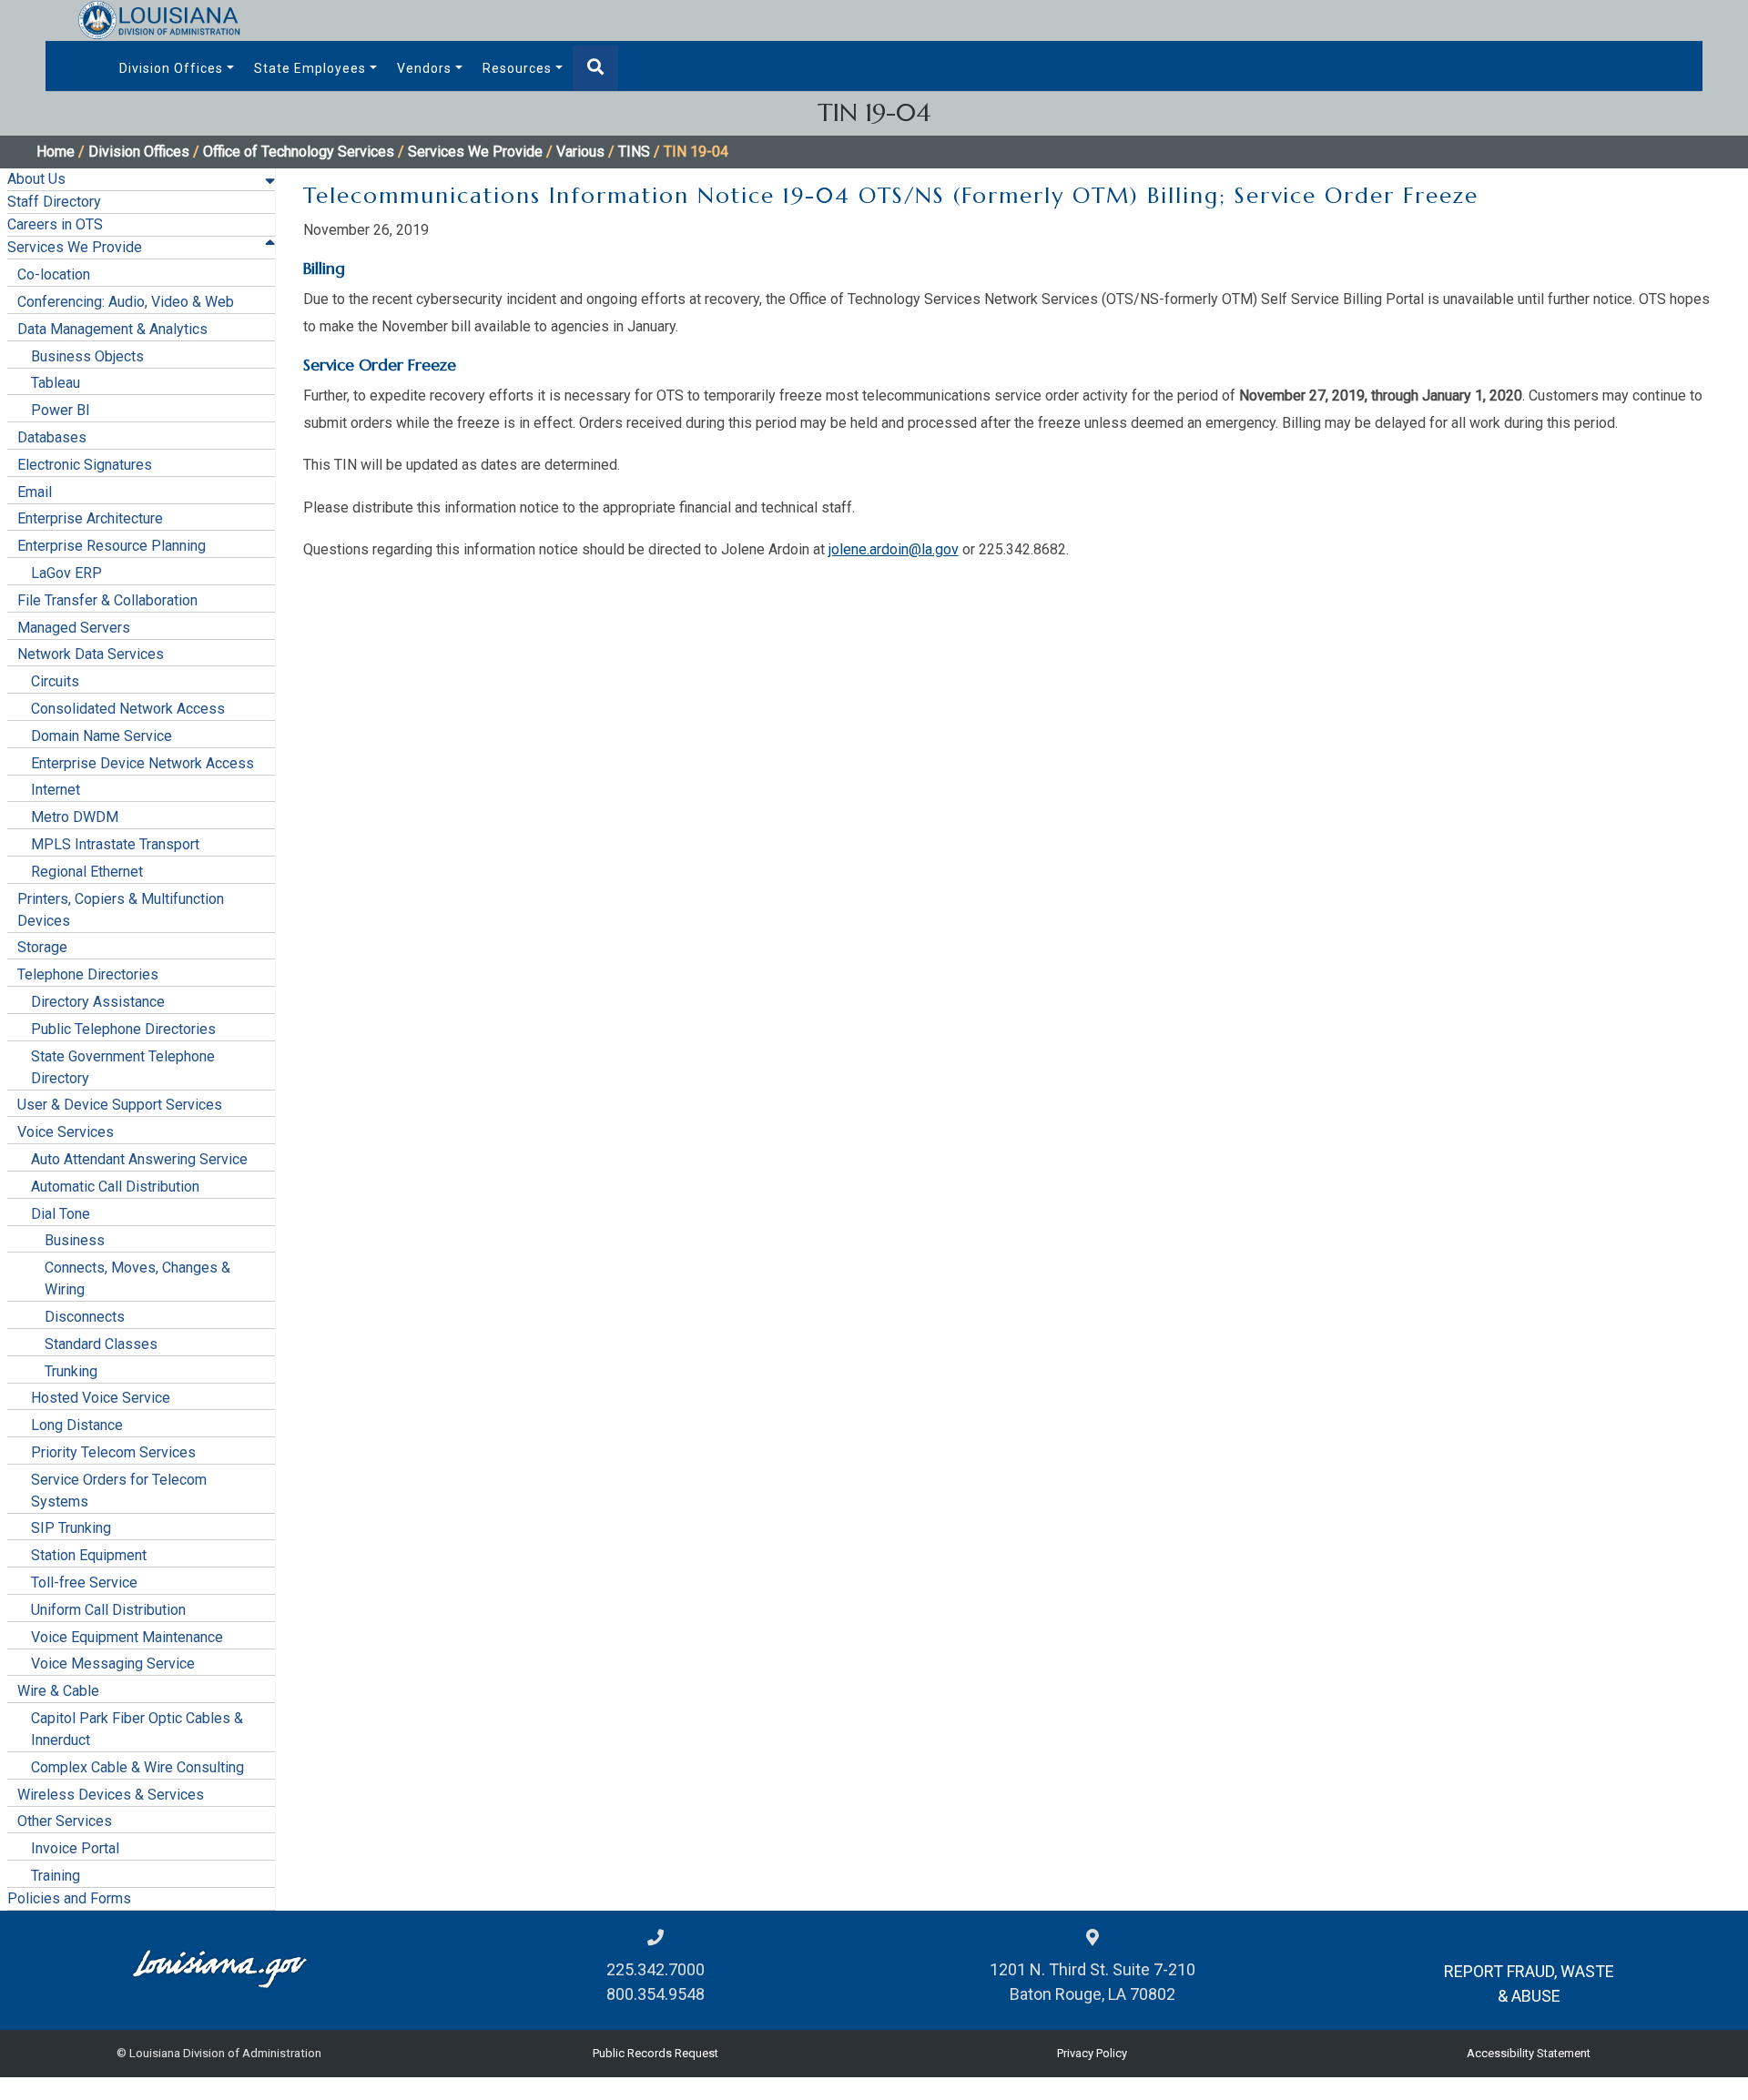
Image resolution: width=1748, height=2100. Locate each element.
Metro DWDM (75, 817)
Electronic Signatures (85, 465)
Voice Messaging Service (113, 1664)
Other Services (65, 1821)
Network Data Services (91, 654)
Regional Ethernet (87, 872)
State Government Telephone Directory (123, 1067)
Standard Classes (101, 1344)
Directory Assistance (98, 1002)
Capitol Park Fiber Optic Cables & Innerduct (137, 1729)
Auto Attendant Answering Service (139, 1159)
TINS (634, 152)
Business (75, 1240)
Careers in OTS (55, 224)
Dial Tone (61, 1214)
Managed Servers (74, 628)
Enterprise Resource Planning (112, 546)
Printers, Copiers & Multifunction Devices (121, 910)
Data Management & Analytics (112, 329)
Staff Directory (54, 202)
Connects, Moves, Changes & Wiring (137, 1278)
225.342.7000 (655, 1969)
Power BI (61, 410)
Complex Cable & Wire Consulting (137, 1767)
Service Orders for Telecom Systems (119, 1491)
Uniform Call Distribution (108, 1610)
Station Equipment (89, 1555)
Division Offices (171, 68)
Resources (517, 68)
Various (580, 152)
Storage (42, 947)
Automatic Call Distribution (115, 1187)
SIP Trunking (71, 1528)
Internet (56, 790)
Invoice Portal (75, 1848)
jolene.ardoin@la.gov (894, 549)
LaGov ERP (66, 573)
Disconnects (85, 1317)
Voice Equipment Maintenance (127, 1637)
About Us (36, 179)
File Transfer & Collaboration (107, 600)
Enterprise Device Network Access (142, 763)
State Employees (310, 68)
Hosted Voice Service (101, 1398)
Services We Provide (475, 152)
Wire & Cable (58, 1691)
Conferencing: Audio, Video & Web (126, 302)
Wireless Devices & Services (111, 1795)
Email (35, 492)
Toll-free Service (84, 1583)
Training (56, 1876)
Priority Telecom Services (113, 1452)
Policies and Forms (69, 1898)
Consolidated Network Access (128, 709)
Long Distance (77, 1425)
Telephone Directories (88, 974)
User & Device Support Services (120, 1105)
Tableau (56, 383)
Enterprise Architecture (90, 518)
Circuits (55, 681)
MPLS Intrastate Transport (115, 844)
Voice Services (66, 1132)
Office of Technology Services (299, 152)
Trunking (71, 1371)
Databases (52, 437)
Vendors (424, 68)
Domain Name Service (102, 736)
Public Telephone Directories (123, 1029)
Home (56, 152)
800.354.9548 (655, 1994)
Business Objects (87, 356)
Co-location (54, 274)
